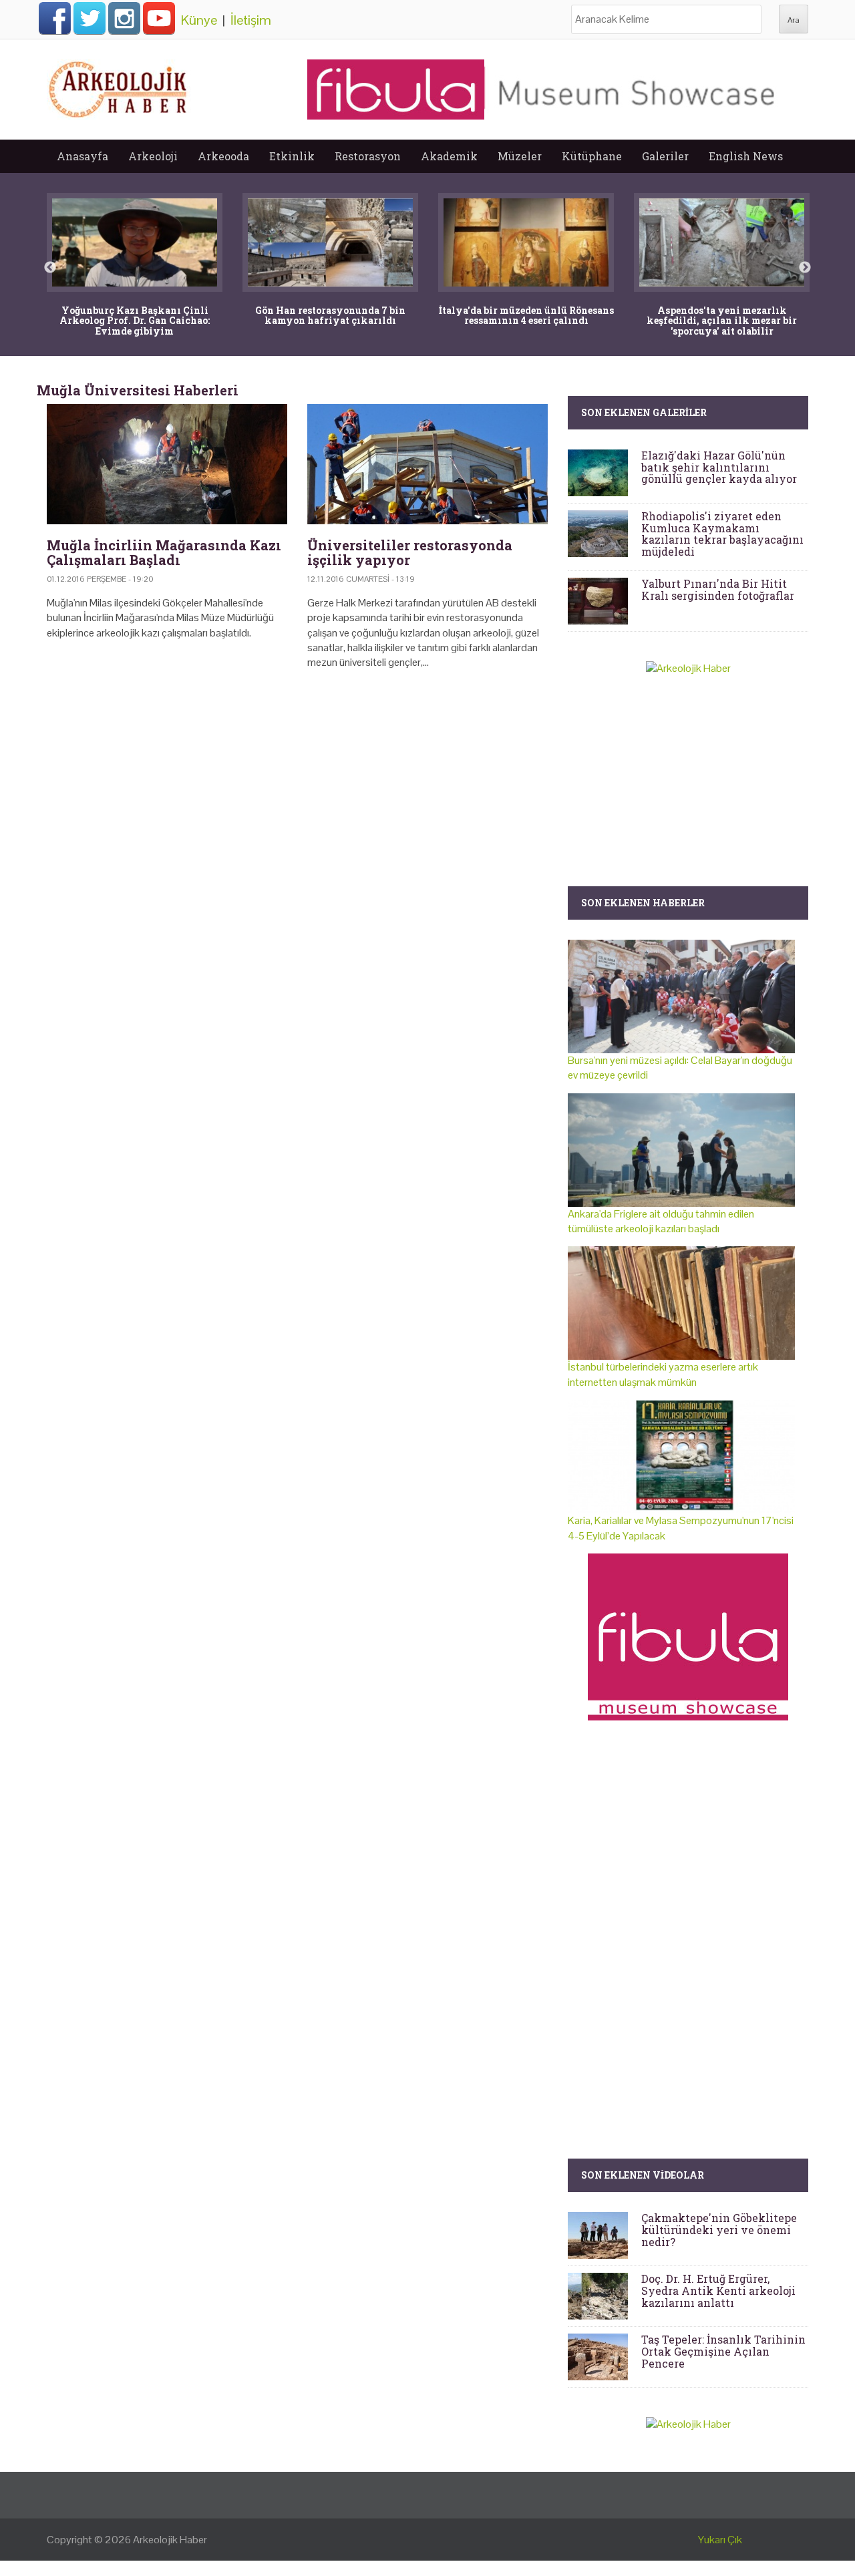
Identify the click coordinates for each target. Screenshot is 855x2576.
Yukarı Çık (720, 2540)
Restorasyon (368, 156)
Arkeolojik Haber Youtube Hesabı (159, 18)
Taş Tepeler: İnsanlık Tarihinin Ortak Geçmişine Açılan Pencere (723, 2351)
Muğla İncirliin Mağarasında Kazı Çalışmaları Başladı (164, 552)
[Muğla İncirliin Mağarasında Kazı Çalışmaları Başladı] (167, 464)
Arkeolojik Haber (170, 2540)
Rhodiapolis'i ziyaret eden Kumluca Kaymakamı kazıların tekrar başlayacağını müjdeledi (722, 534)
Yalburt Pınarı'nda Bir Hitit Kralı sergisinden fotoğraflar (718, 589)
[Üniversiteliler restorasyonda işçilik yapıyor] (427, 464)
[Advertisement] (297, 795)
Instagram (124, 18)
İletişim (251, 20)
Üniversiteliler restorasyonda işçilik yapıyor (410, 552)
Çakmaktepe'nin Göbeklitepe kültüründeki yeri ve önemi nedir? (719, 2229)
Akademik (449, 156)
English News (746, 156)
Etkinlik (292, 156)
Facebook (55, 18)
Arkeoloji (153, 156)
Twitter (90, 18)
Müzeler (520, 156)
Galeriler (665, 156)
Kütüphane (592, 156)
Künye (199, 20)
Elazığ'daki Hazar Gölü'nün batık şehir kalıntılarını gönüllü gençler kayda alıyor (719, 467)
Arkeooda (223, 156)
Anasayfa (82, 156)
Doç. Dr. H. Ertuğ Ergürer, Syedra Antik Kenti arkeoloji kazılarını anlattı (718, 2290)
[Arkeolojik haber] (119, 86)
